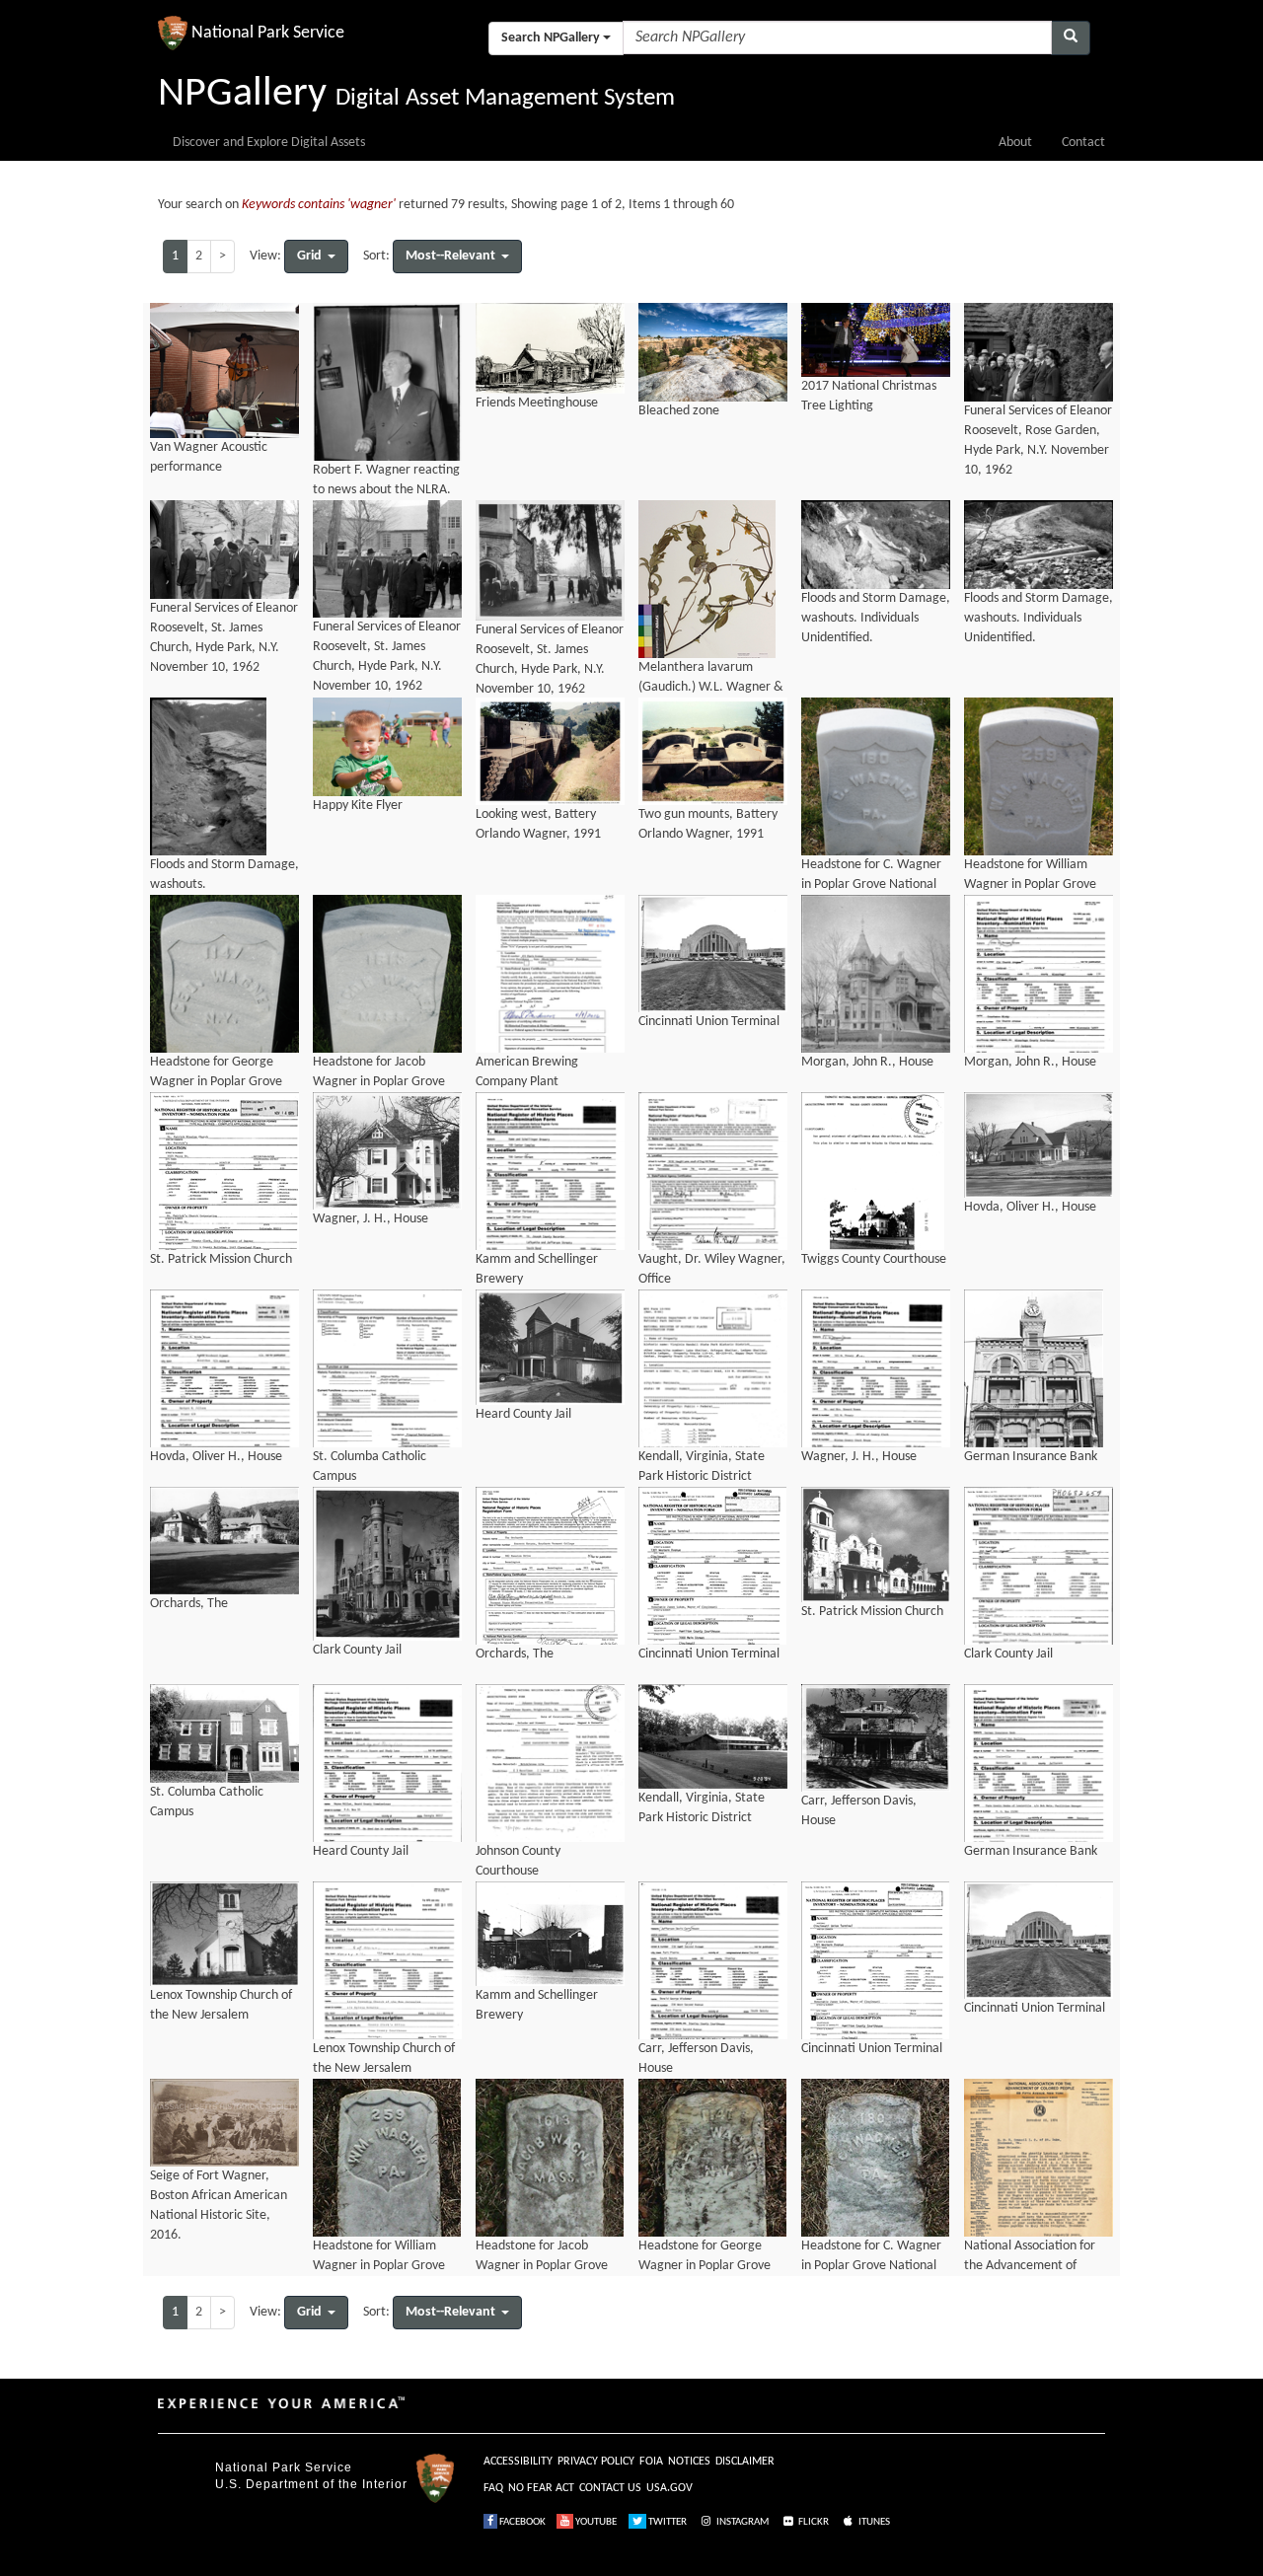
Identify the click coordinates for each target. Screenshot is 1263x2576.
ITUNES (873, 2522)
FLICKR (813, 2522)
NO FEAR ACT (541, 2488)
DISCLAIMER (745, 2462)
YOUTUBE (595, 2522)
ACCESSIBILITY (518, 2462)
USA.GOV (669, 2488)
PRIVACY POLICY (596, 2462)
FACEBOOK (521, 2522)
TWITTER (667, 2522)
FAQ (493, 2488)
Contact (1083, 143)
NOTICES (689, 2462)
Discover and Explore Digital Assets (269, 143)
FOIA (651, 2462)
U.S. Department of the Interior (311, 2484)
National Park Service (284, 2467)
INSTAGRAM (742, 2522)
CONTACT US (610, 2488)
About (1015, 143)
